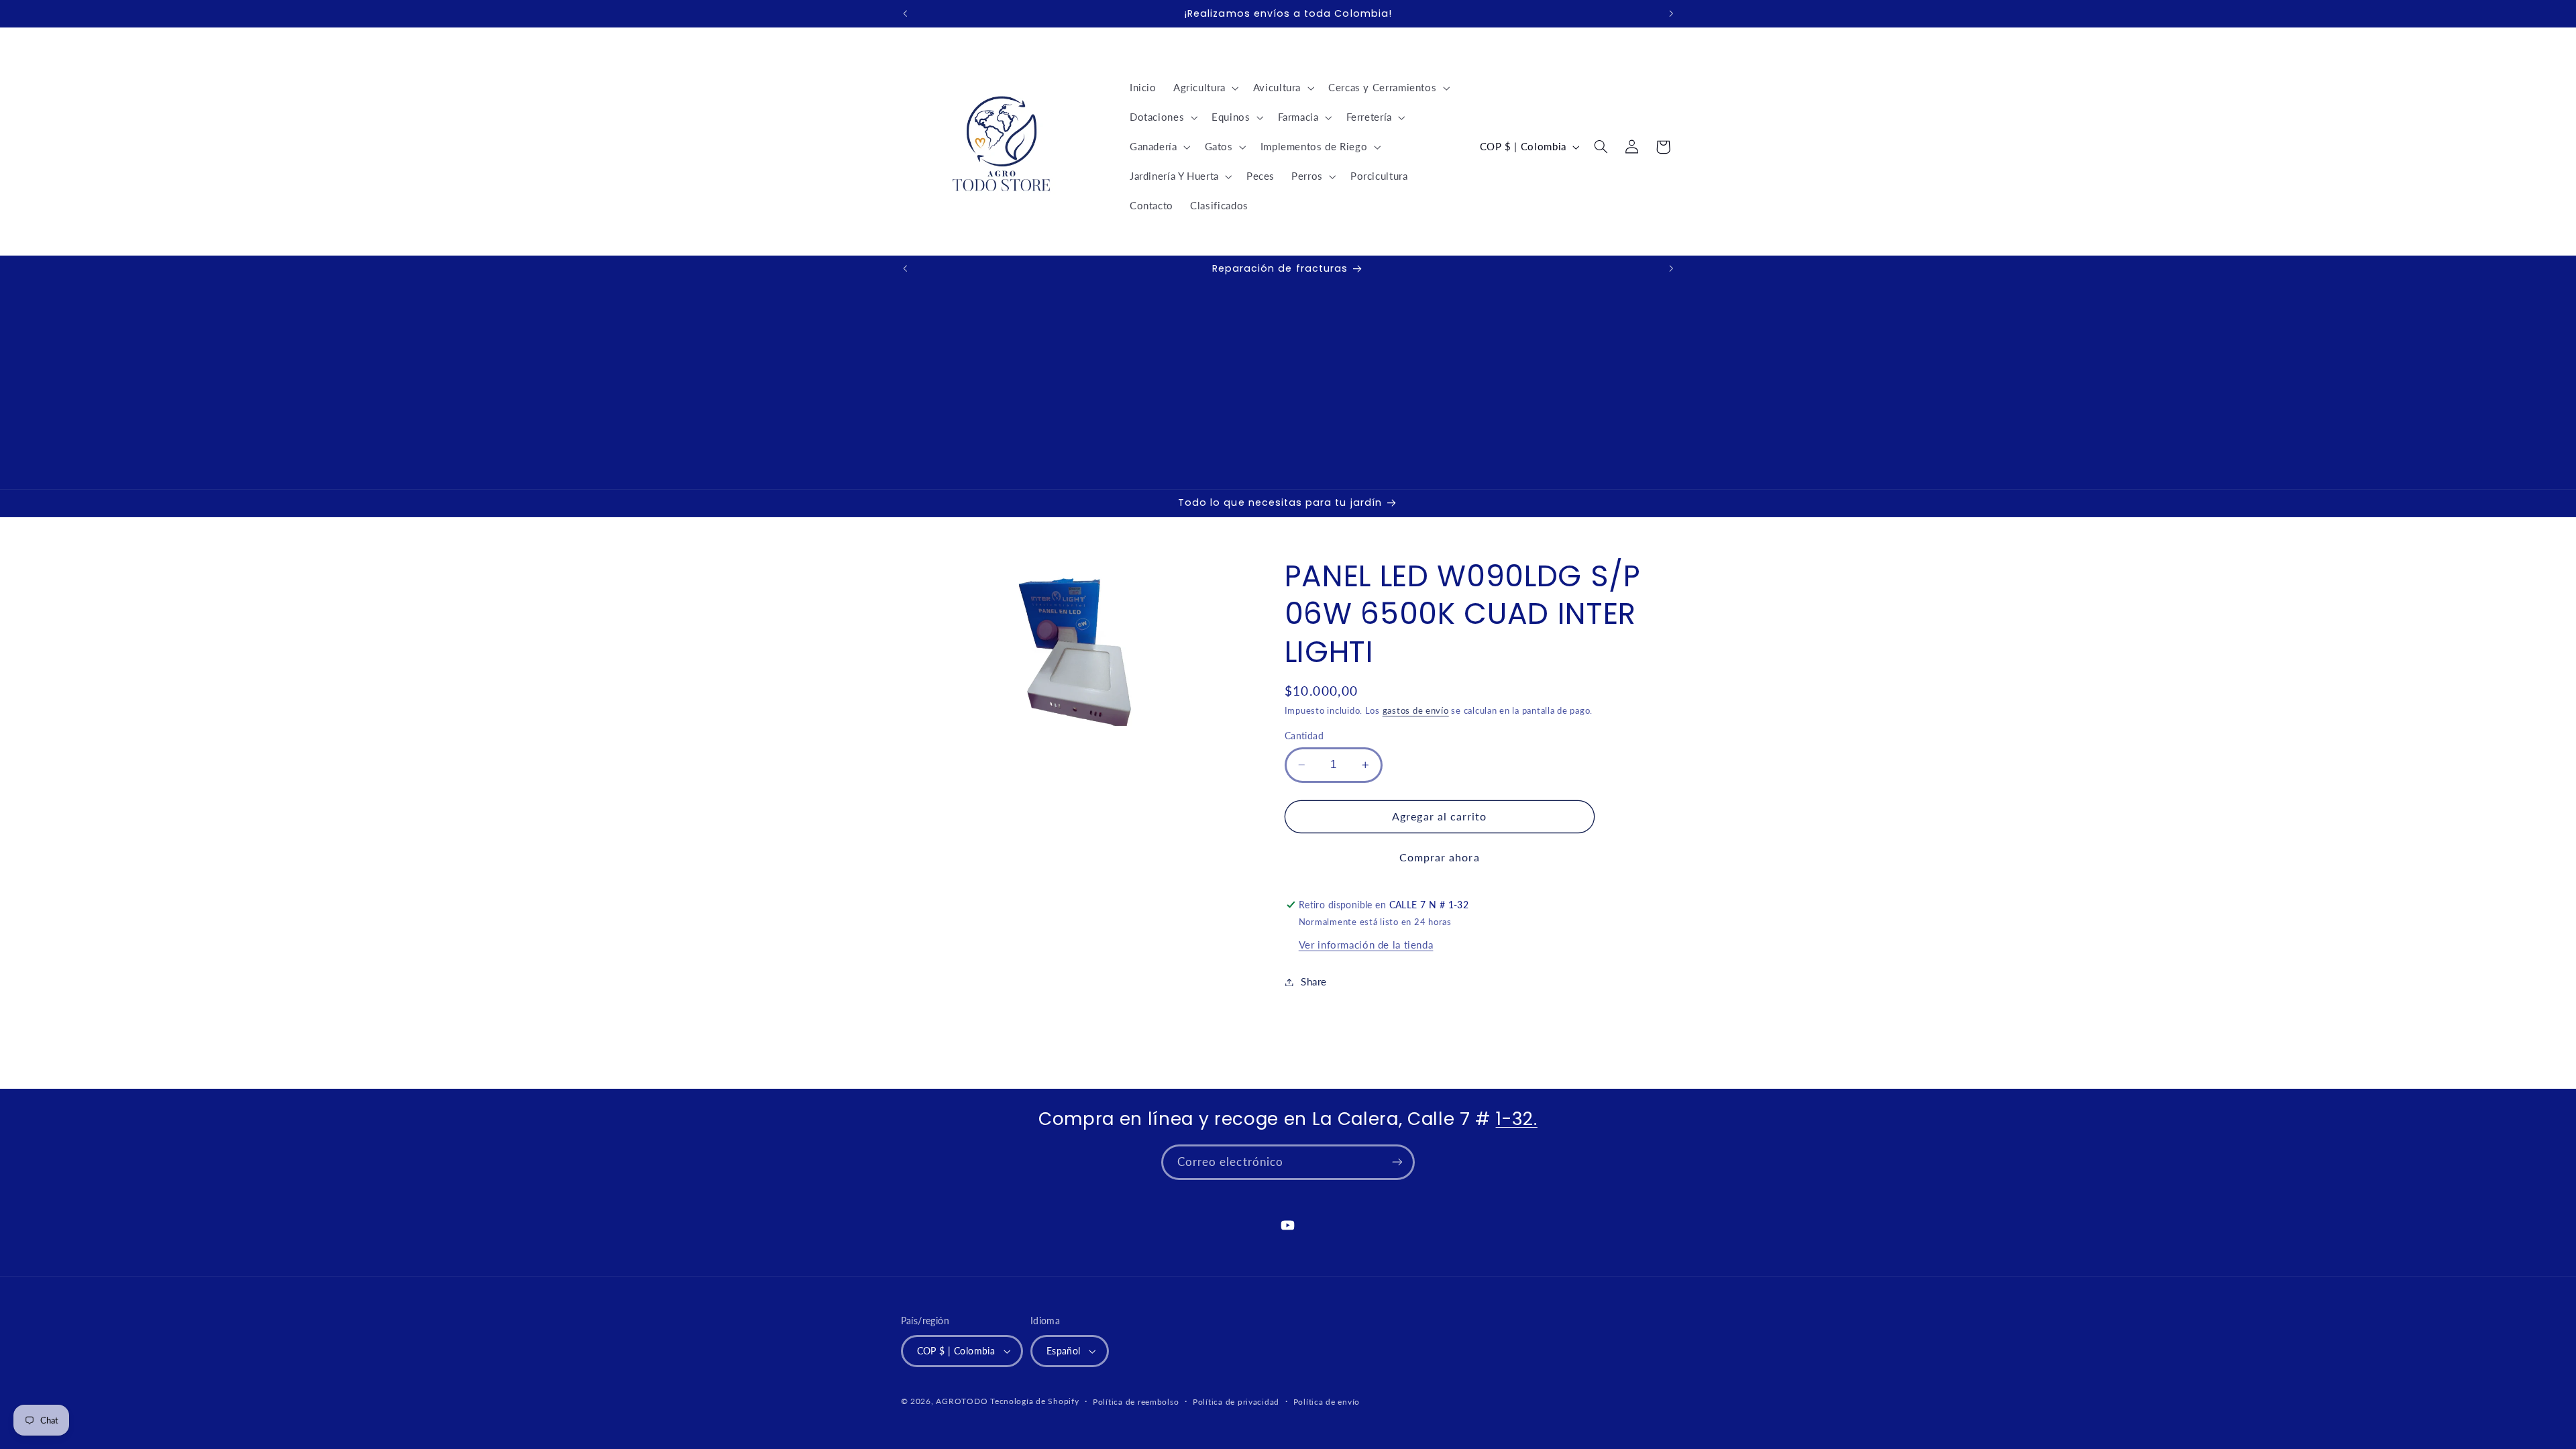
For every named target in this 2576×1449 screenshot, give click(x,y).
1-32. (1517, 1119)
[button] (1204, 88)
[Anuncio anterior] (905, 13)
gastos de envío (1416, 711)
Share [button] (1314, 981)
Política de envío (1327, 1402)
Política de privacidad (1236, 1402)
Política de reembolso (1136, 1402)
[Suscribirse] (1397, 1162)
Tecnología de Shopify (1034, 1401)
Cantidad (1304, 736)
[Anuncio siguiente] (1671, 13)
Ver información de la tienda (1366, 945)
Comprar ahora (1440, 857)
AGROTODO (962, 1401)
